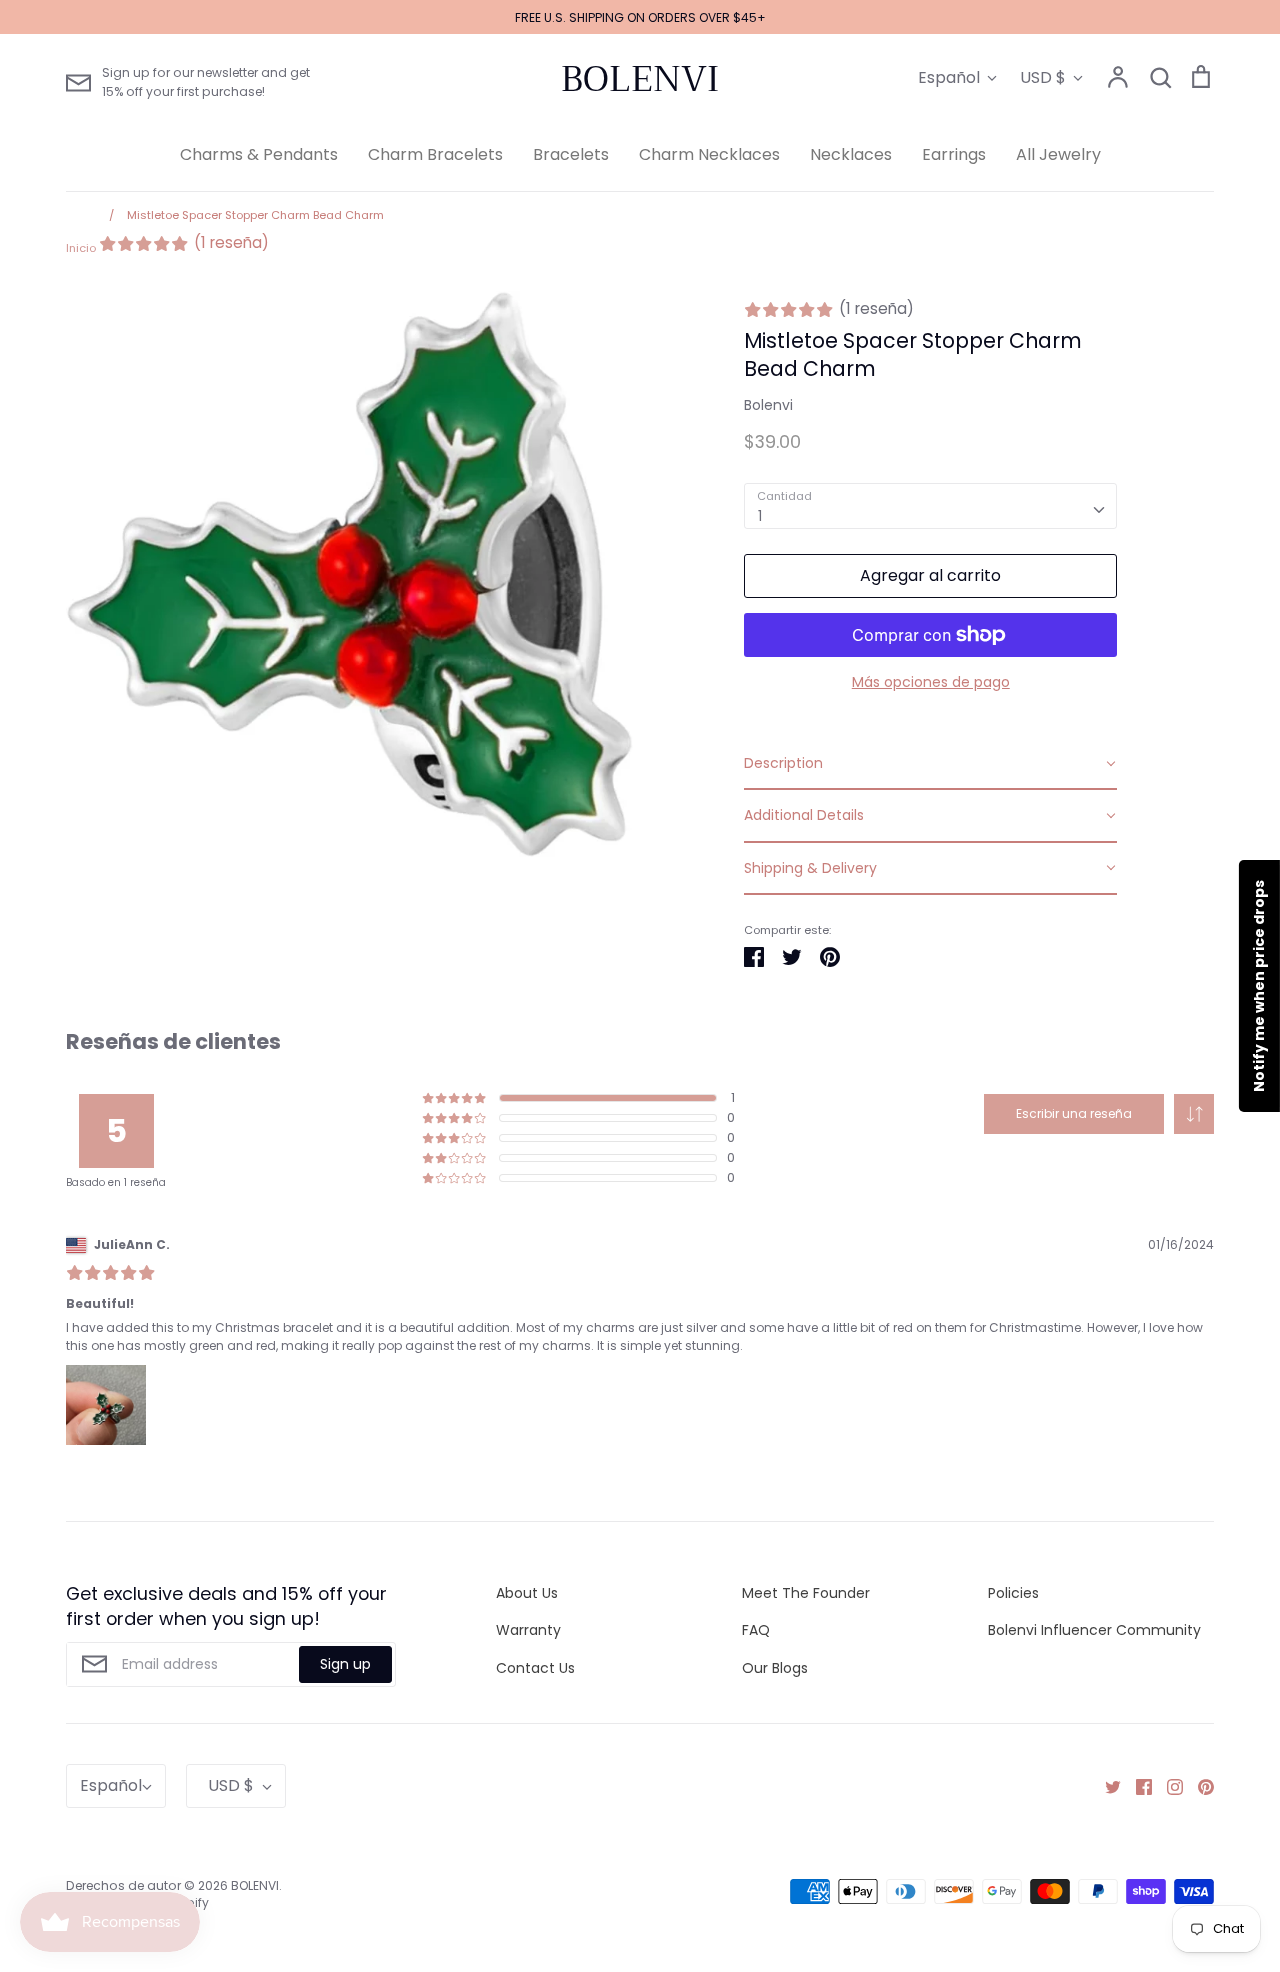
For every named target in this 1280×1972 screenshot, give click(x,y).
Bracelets (571, 154)
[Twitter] (1105, 1786)
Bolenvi (768, 405)
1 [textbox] (760, 516)
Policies (1013, 1593)
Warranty (528, 1630)
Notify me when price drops (1259, 986)
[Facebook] (1136, 1786)
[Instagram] (1167, 1786)
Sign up (345, 1664)
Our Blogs (775, 1668)
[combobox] (930, 506)
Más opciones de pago (931, 682)
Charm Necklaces (709, 154)
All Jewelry (1058, 154)
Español (949, 77)
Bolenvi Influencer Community (1094, 1630)
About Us (527, 1593)
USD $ (1043, 77)
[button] (1194, 1114)
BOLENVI (640, 79)
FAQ (756, 1630)
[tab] (930, 764)
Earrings (954, 154)
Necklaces (851, 154)
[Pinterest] (1198, 1786)
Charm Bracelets (435, 154)
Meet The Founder (806, 1593)
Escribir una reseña (1074, 1113)
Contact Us (535, 1668)
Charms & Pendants (259, 154)
